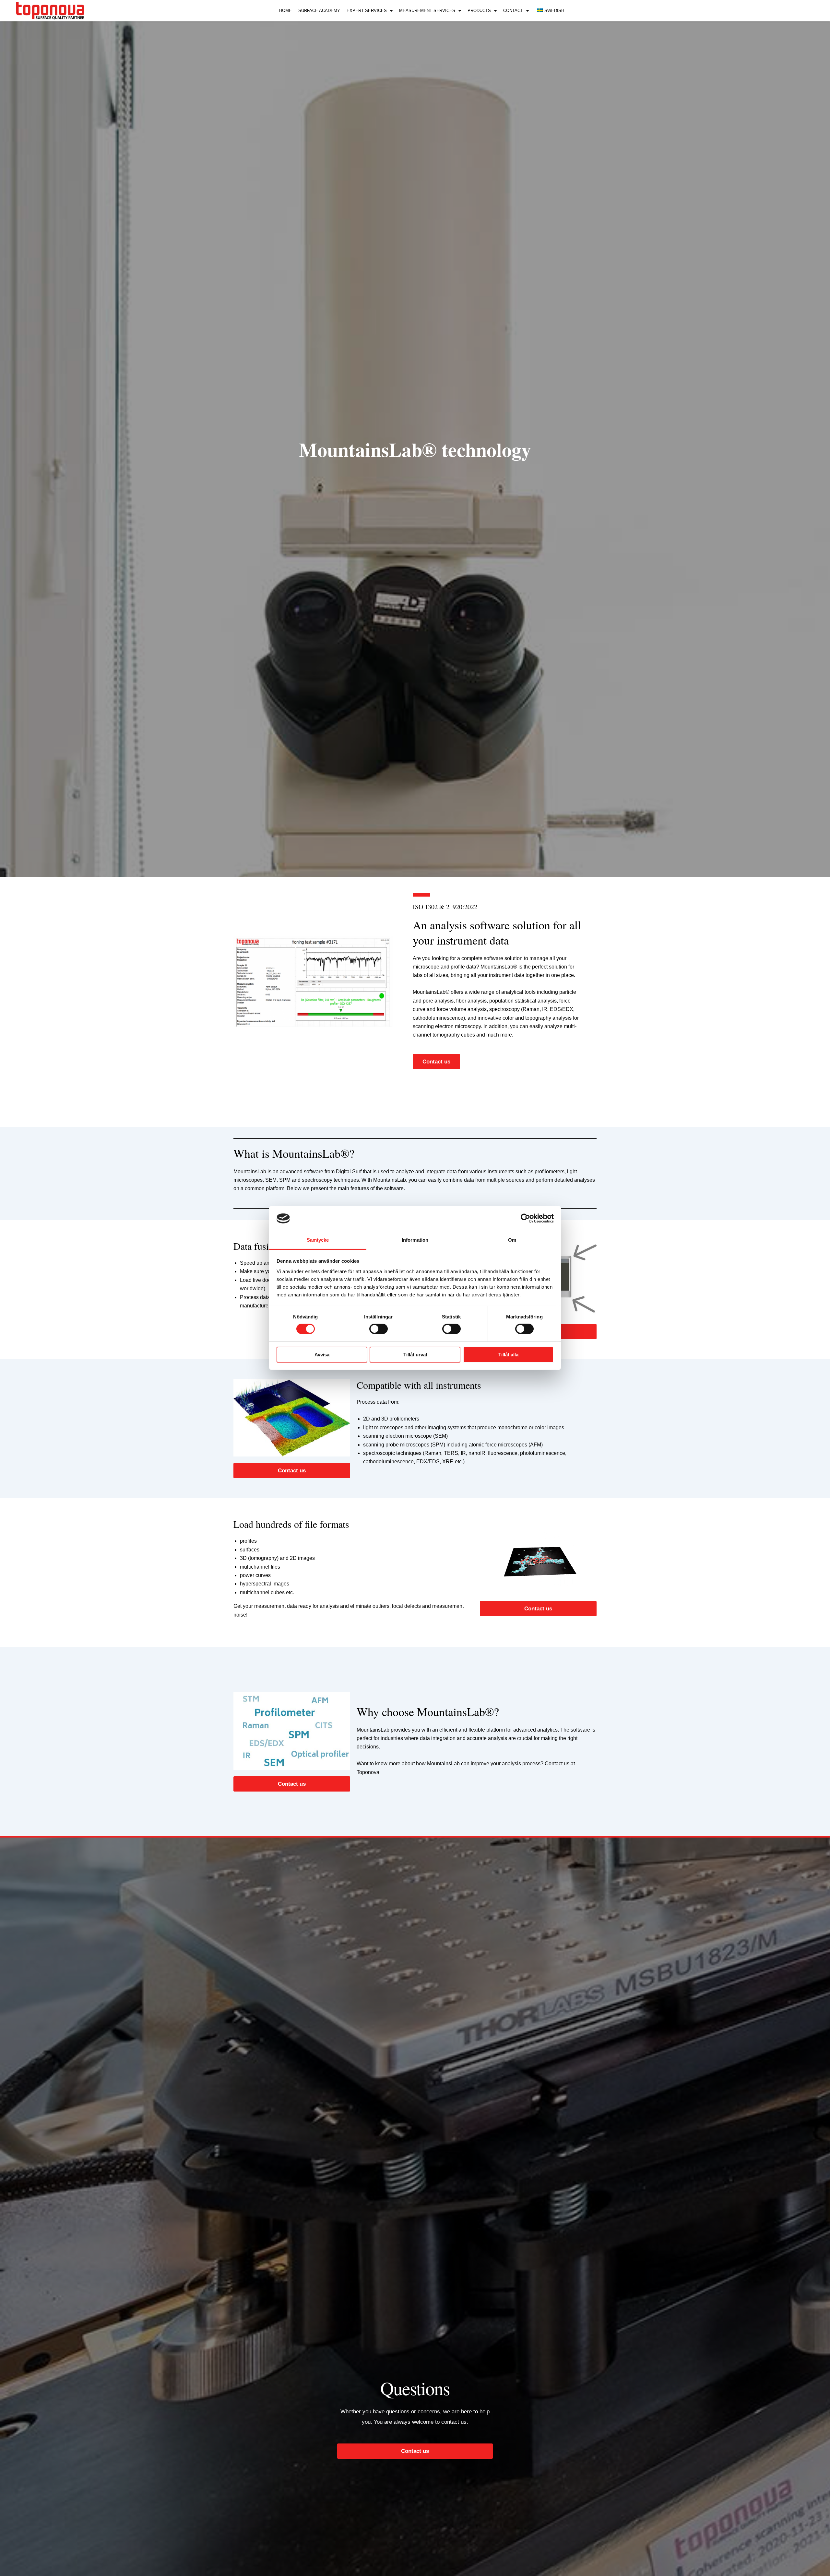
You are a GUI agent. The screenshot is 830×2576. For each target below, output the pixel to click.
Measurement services (427, 11)
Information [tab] (415, 1240)
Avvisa (322, 1355)
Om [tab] (512, 1240)
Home (285, 11)
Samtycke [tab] (318, 1240)
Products (479, 11)
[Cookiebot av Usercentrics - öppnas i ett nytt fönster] (525, 1218)
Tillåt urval (415, 1355)
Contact (513, 11)
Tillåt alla (508, 1355)
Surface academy (319, 11)
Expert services (367, 11)
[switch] (379, 1329)
